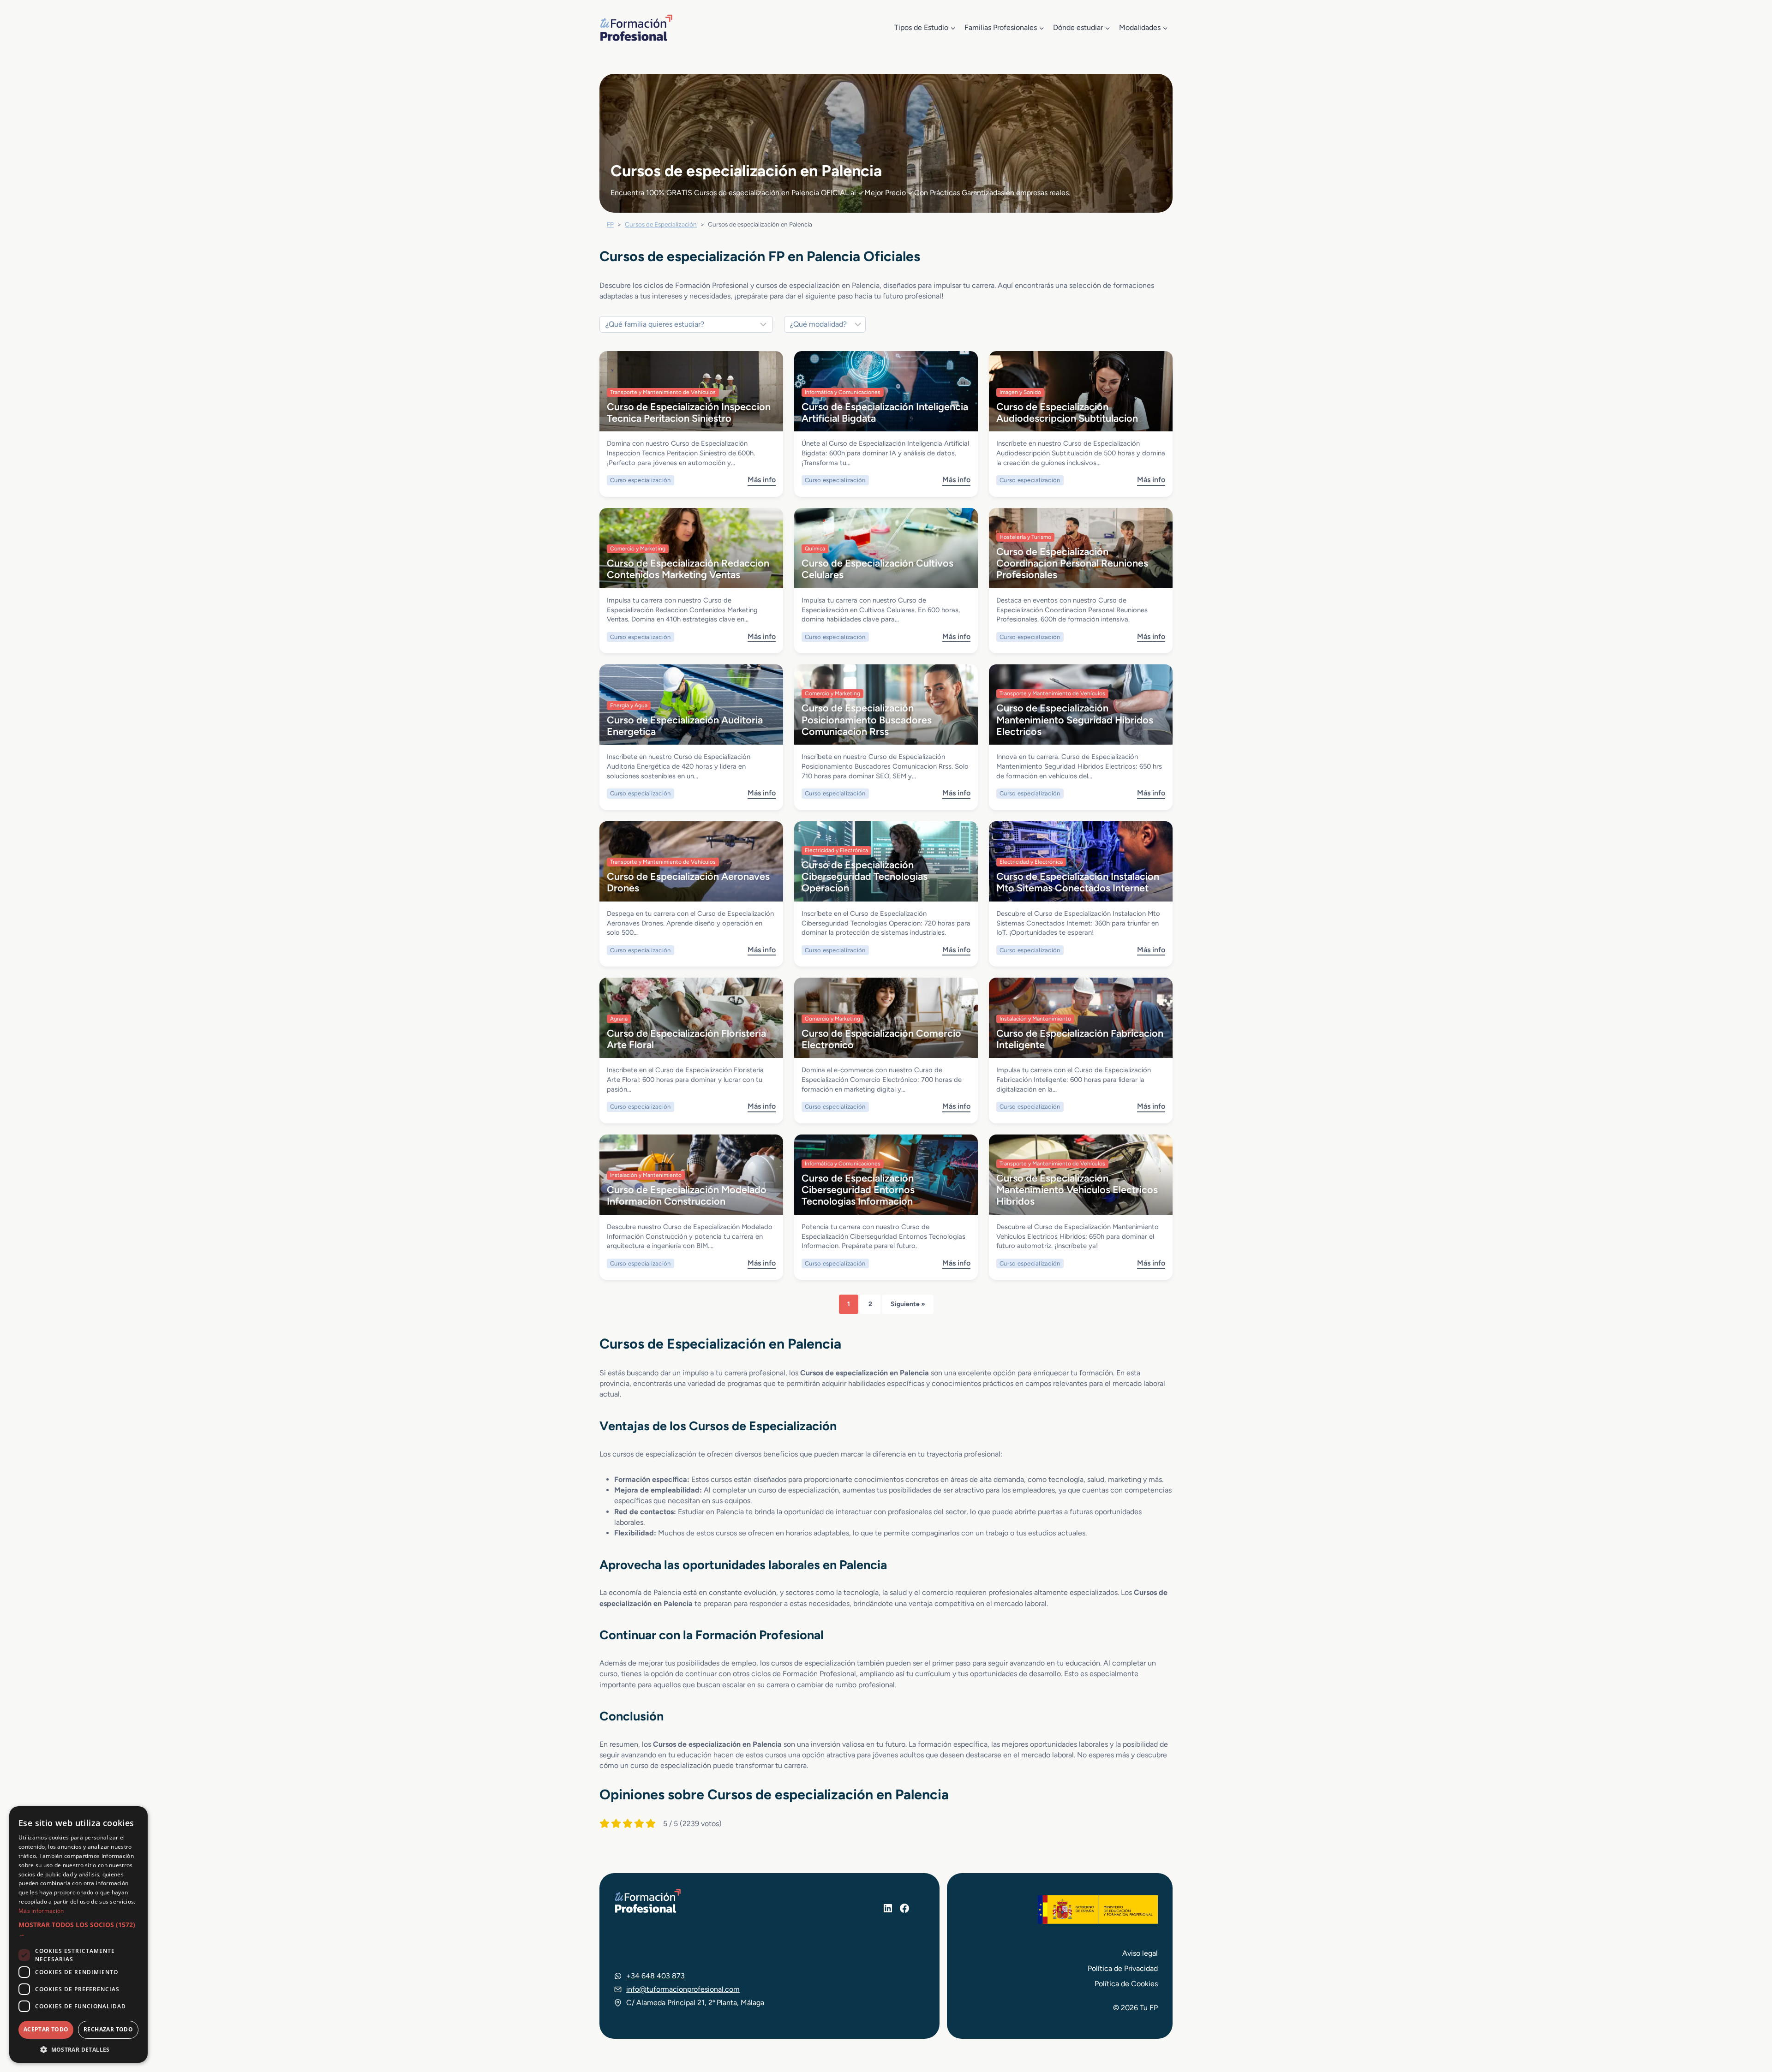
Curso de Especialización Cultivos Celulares (877, 569)
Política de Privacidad (1123, 1968)
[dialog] (78, 1935)
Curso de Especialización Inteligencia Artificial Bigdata (885, 412)
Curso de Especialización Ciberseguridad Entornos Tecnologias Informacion (858, 1190)
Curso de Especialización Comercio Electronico (881, 1039)
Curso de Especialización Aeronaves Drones (688, 882)
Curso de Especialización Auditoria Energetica (685, 725)
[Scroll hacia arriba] (1748, 2022)
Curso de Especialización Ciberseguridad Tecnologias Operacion (865, 876)
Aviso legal (1140, 1953)
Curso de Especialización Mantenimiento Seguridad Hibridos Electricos (1075, 720)
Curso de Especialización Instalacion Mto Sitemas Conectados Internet (1078, 882)
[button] (78, 1930)
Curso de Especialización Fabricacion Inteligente (1080, 1039)
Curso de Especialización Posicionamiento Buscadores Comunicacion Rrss (867, 720)
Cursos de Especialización (661, 224)
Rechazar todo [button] (108, 2029)
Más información (41, 1911)
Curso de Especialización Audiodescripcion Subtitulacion (1067, 412)
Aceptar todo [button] (46, 2029)
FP (610, 224)
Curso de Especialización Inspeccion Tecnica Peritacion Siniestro (689, 412)
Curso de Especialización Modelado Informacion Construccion (687, 1195)
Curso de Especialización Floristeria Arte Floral (686, 1039)
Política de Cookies (1126, 1984)
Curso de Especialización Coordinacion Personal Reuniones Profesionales (1072, 563)
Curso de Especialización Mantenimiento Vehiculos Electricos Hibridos (1077, 1190)
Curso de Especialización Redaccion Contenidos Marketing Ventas (688, 569)
